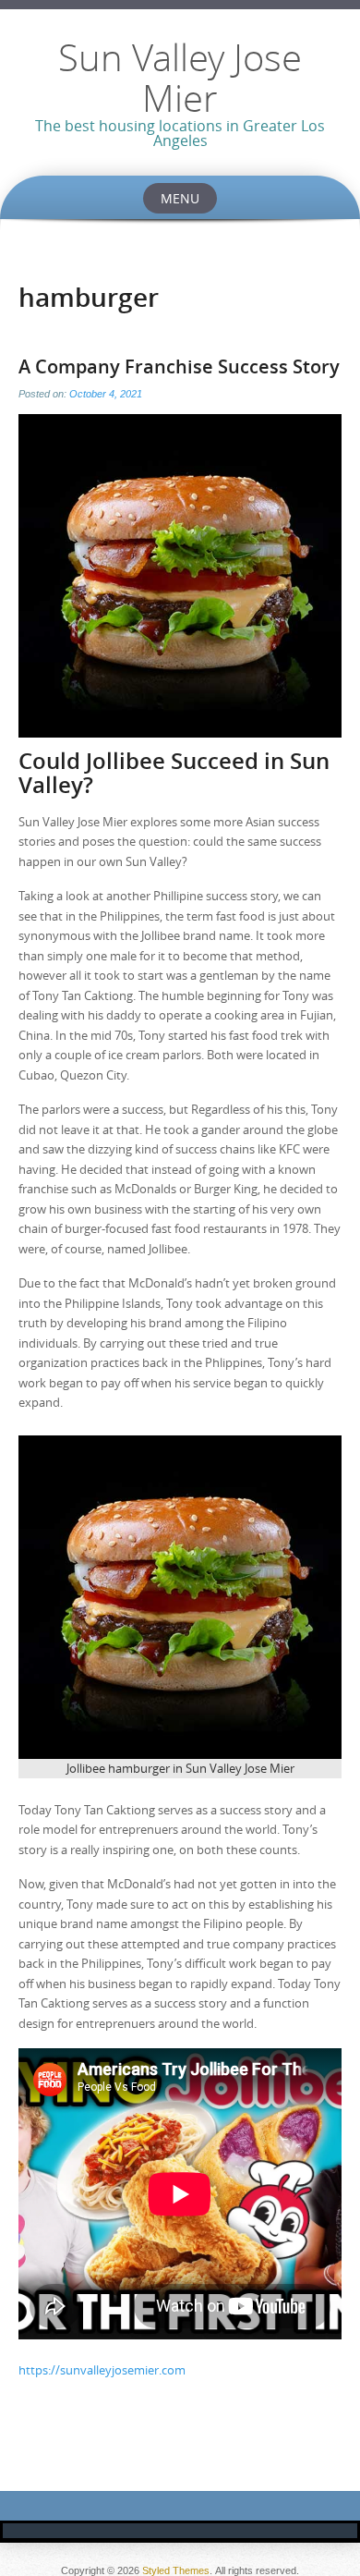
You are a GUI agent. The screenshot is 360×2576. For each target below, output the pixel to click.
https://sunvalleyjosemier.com (102, 2370)
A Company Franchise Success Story (179, 366)
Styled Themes (176, 2570)
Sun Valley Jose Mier (180, 78)
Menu (180, 198)
